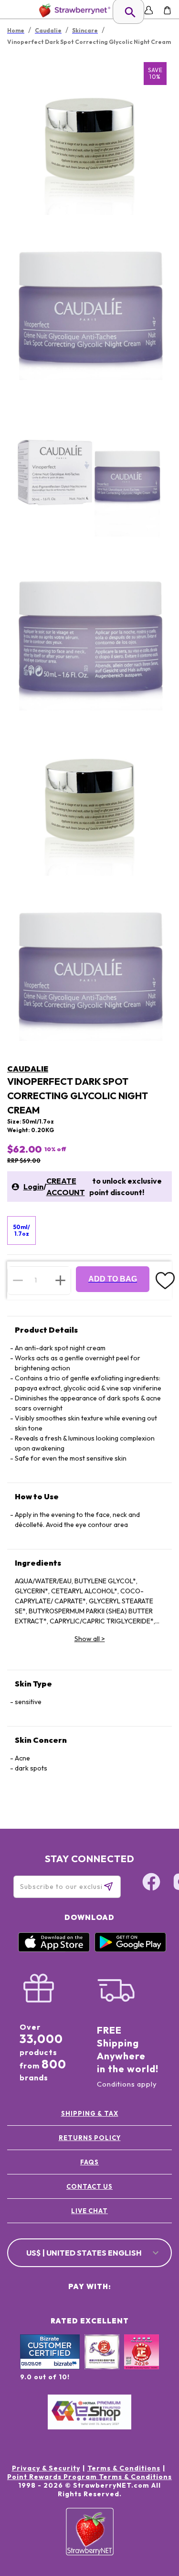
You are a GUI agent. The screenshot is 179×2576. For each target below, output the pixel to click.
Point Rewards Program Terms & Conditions (89, 2477)
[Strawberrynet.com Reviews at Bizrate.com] (50, 2367)
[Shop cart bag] (167, 10)
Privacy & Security (46, 2468)
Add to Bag (113, 1279)
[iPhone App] (54, 1950)
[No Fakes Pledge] (142, 2362)
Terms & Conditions (124, 2468)
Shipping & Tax (90, 2113)
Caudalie (28, 1069)
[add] (60, 1280)
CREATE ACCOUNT (66, 1187)
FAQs (89, 2162)
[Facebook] (151, 1883)
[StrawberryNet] (73, 10)
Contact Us (89, 2186)
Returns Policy (90, 2138)
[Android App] (130, 1950)
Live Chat (89, 2211)
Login (33, 1187)
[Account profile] (149, 10)
